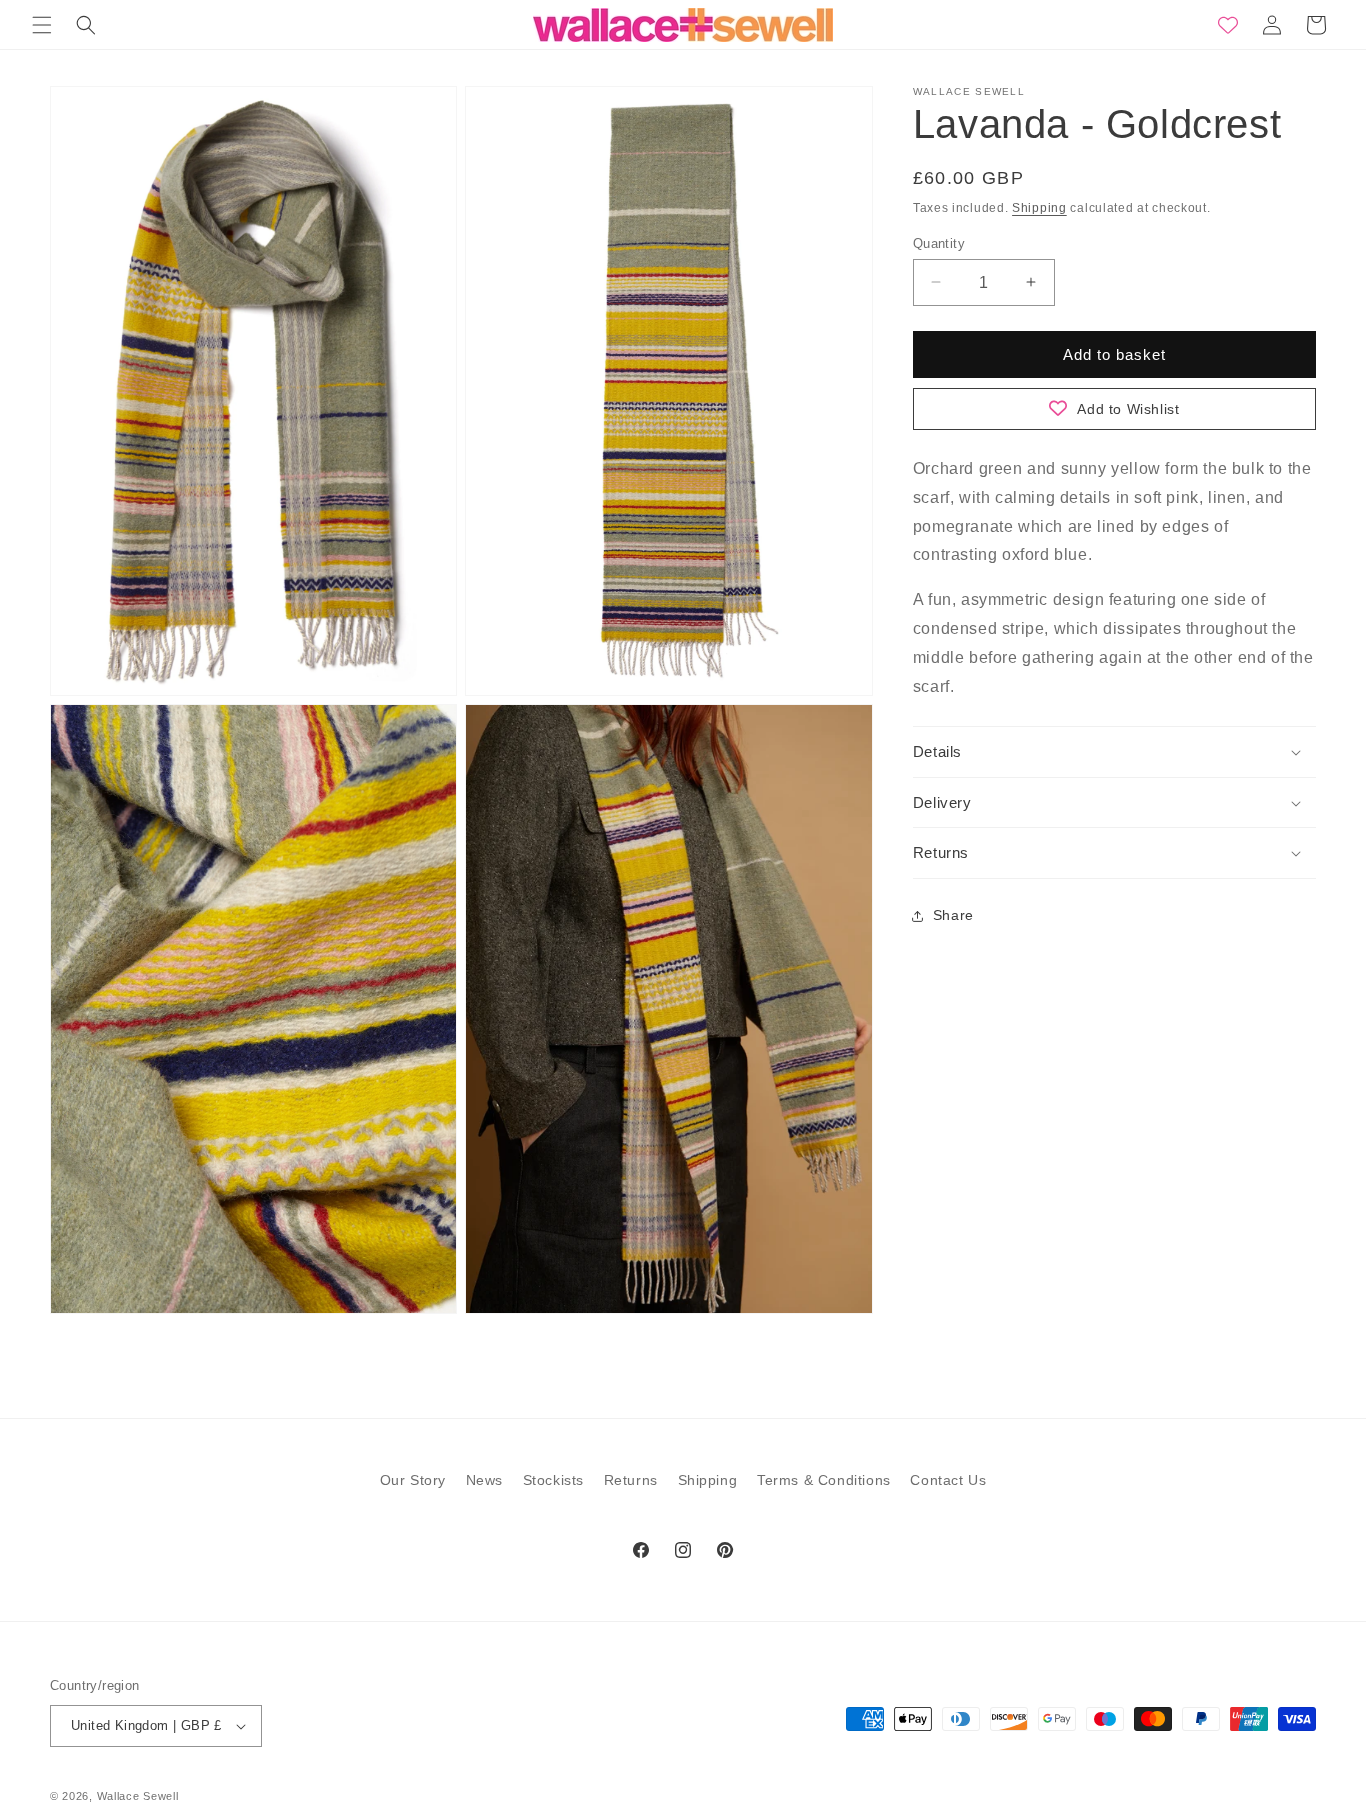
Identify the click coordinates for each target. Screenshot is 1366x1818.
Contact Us (948, 1480)
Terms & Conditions (824, 1480)
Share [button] (953, 915)
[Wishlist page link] (1228, 25)
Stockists (553, 1480)
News (484, 1480)
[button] (42, 25)
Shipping (1039, 208)
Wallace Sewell (138, 1796)
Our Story (413, 1480)
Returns (631, 1480)
